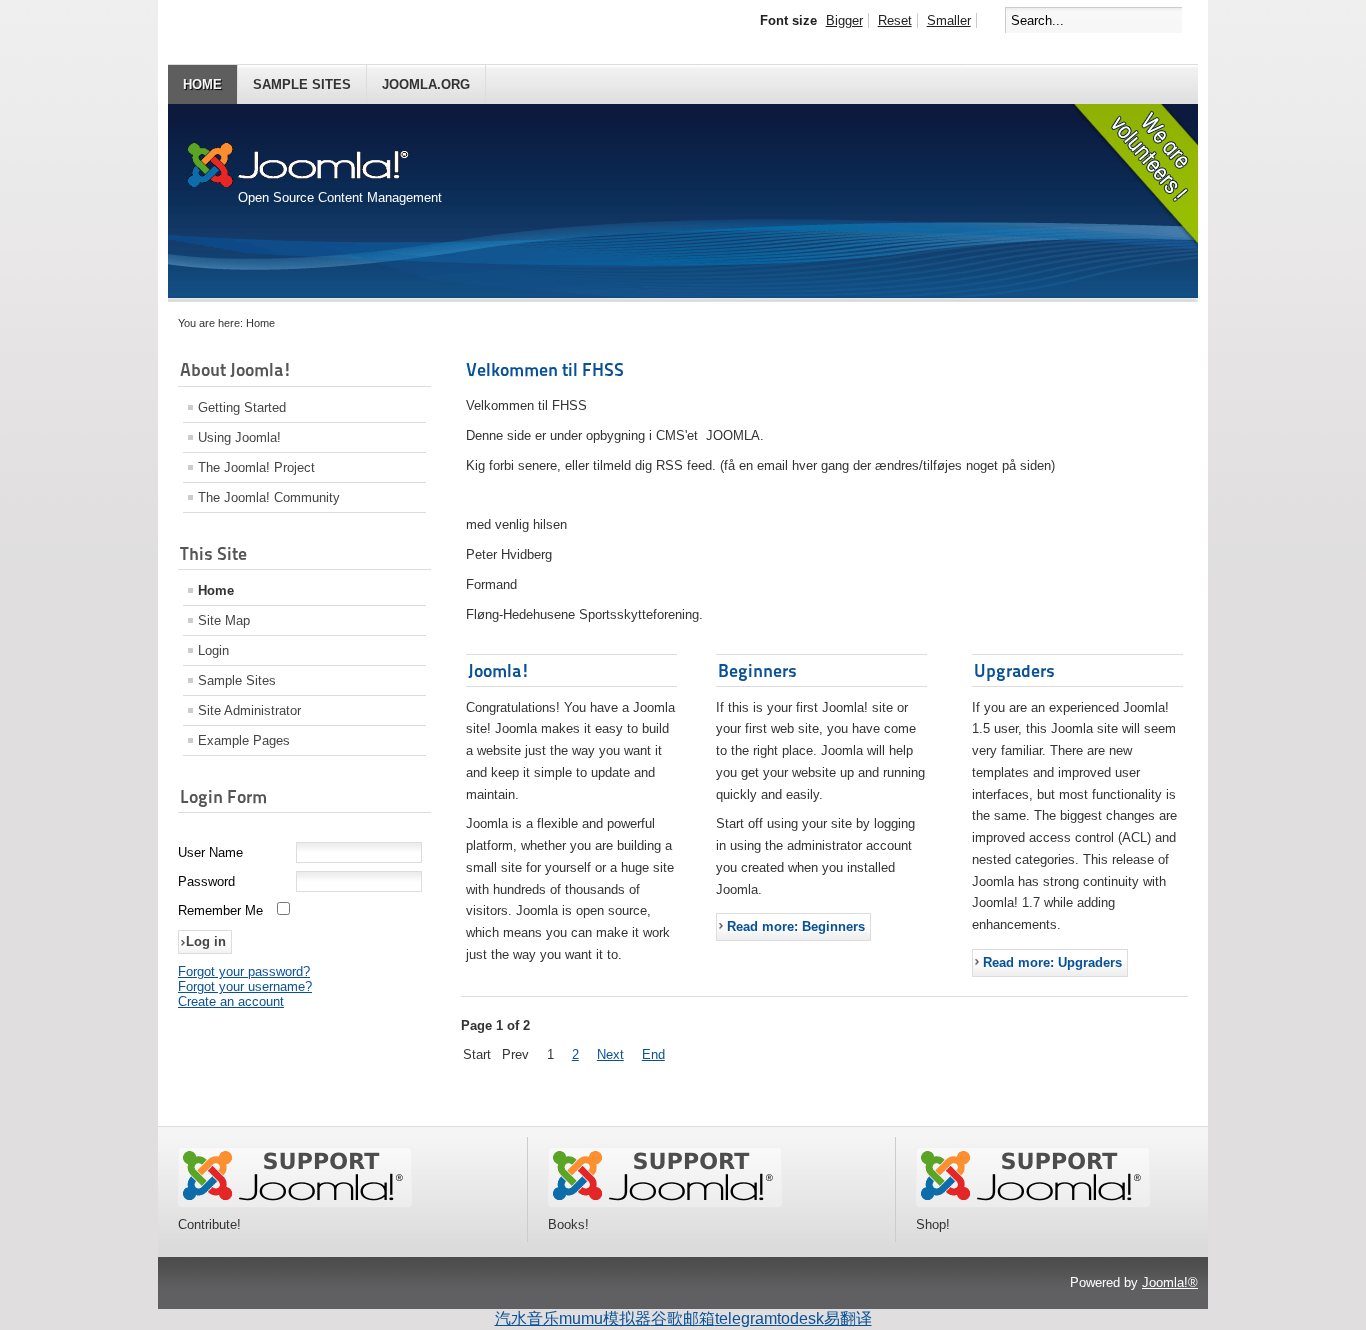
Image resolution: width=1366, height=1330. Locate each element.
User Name (210, 852)
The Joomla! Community (269, 497)
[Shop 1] (665, 1202)
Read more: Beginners (796, 926)
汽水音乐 (527, 1318)
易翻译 (848, 1318)
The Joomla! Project (256, 467)
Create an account (231, 1001)
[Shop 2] (1033, 1202)
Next (610, 1054)
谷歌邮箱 (683, 1318)
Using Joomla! (239, 437)
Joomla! (499, 670)
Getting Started (242, 407)
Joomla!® (1170, 1282)
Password (206, 881)
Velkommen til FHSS (545, 369)
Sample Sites (302, 84)
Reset (895, 20)
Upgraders (1014, 670)
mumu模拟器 (605, 1318)
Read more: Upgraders (1052, 962)
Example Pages (244, 740)
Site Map (224, 620)
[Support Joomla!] (295, 1202)
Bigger (844, 20)
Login (213, 650)
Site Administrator (249, 710)
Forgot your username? (245, 986)
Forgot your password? (244, 971)
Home (202, 84)
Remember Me (220, 910)
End (653, 1054)
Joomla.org (426, 84)
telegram (746, 1318)
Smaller (949, 20)
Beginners (757, 670)
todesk (800, 1318)
